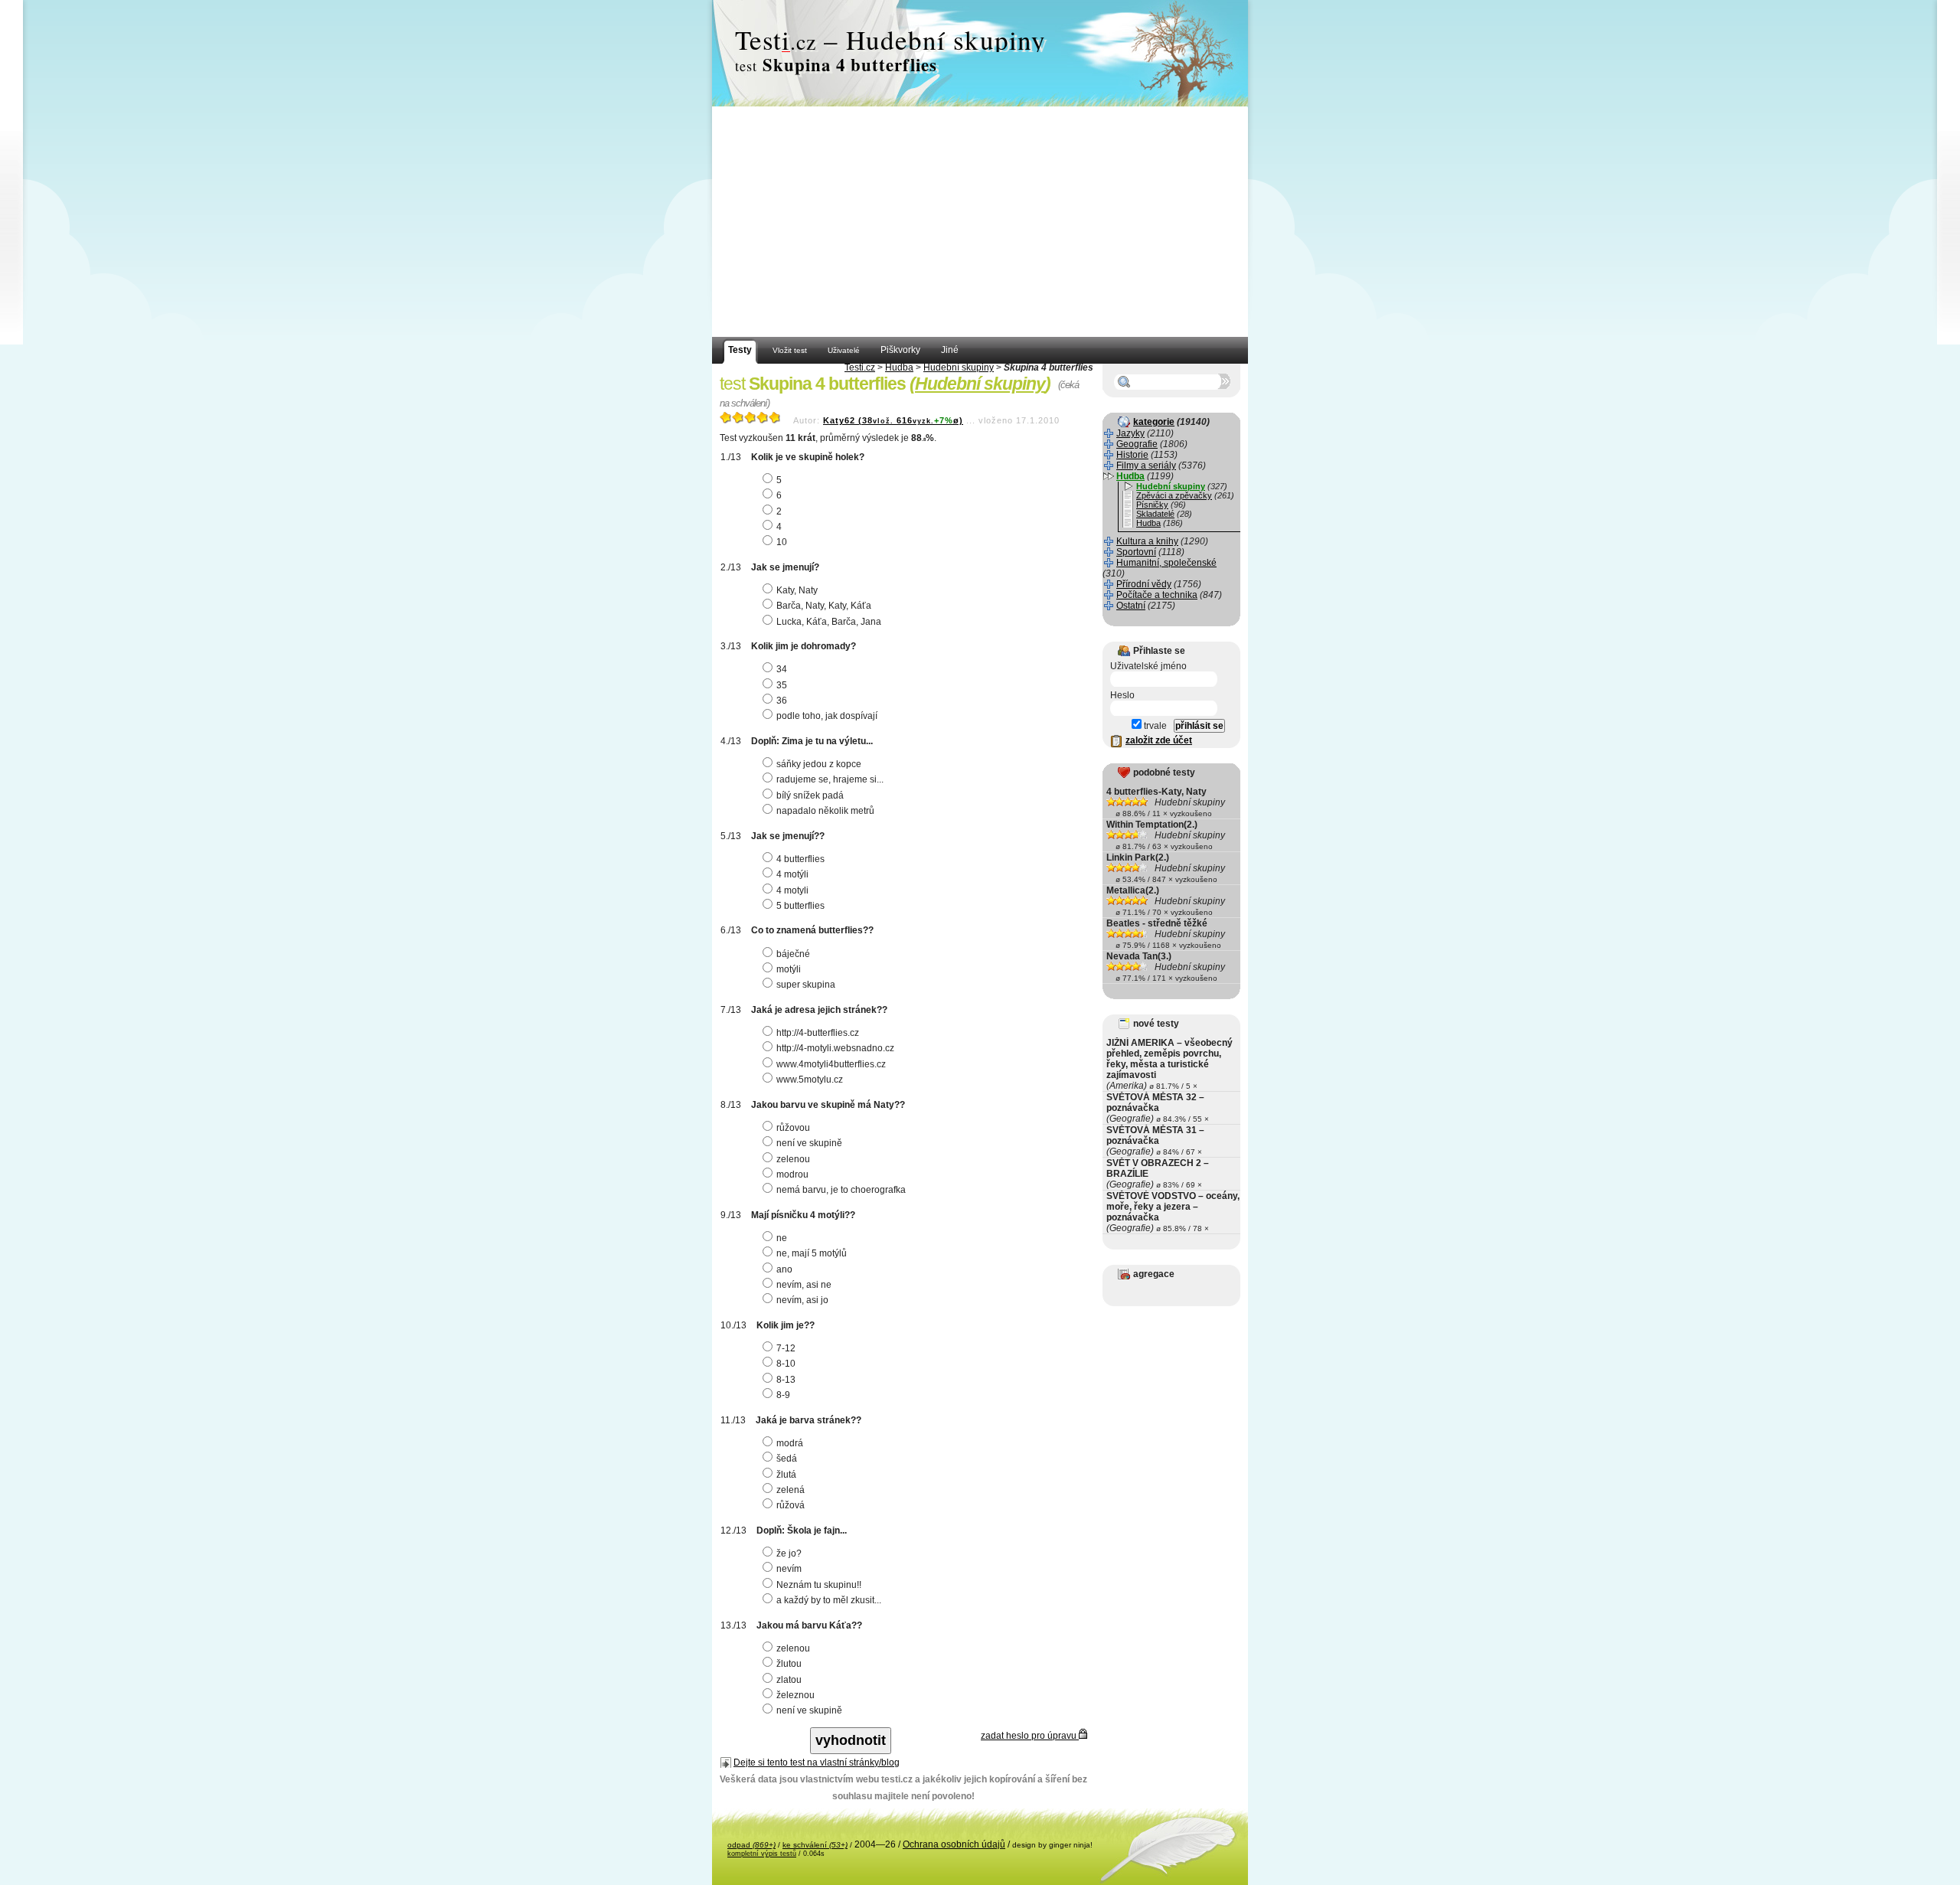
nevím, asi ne (804, 1285)
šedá (787, 1459)
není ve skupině (809, 1143)
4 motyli (792, 890)
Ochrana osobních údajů (954, 1844)
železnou (795, 1695)
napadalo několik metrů (825, 811)
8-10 (786, 1364)
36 (782, 701)
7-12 (786, 1348)
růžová (791, 1505)
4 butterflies (800, 859)
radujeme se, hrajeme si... (830, 779)
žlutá (786, 1475)
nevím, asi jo (802, 1300)
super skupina (806, 985)
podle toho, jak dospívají (827, 716)
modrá (790, 1443)
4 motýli (792, 874)
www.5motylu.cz (810, 1080)
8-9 (783, 1395)
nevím (789, 1569)
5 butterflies (800, 906)
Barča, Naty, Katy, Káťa (824, 606)
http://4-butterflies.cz (818, 1033)
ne (782, 1238)
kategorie (1154, 422)
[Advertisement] (980, 222)
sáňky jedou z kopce (819, 764)
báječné (793, 954)
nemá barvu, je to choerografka (841, 1190)
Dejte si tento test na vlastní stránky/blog (817, 1762)
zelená (791, 1490)
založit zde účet (1159, 740)
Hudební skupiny (959, 368)
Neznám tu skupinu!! (819, 1585)
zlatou (789, 1680)
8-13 (786, 1380)
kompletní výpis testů (762, 1854)
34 (782, 669)
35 (782, 685)
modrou (792, 1174)
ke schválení (815, 1845)
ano (784, 1269)
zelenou (793, 1159)
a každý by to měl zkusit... (829, 1600)
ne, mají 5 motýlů (812, 1253)
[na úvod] (980, 54)
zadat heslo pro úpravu (1030, 1736)
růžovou (793, 1128)
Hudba (899, 368)
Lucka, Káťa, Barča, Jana (829, 622)
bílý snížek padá (810, 795)
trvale (1154, 726)
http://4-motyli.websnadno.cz (835, 1048)
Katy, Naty (797, 590)
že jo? (789, 1553)
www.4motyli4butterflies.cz (831, 1064)
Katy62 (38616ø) (893, 420)
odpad (751, 1845)
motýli (789, 969)
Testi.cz (860, 368)
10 (782, 542)
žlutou (789, 1664)
